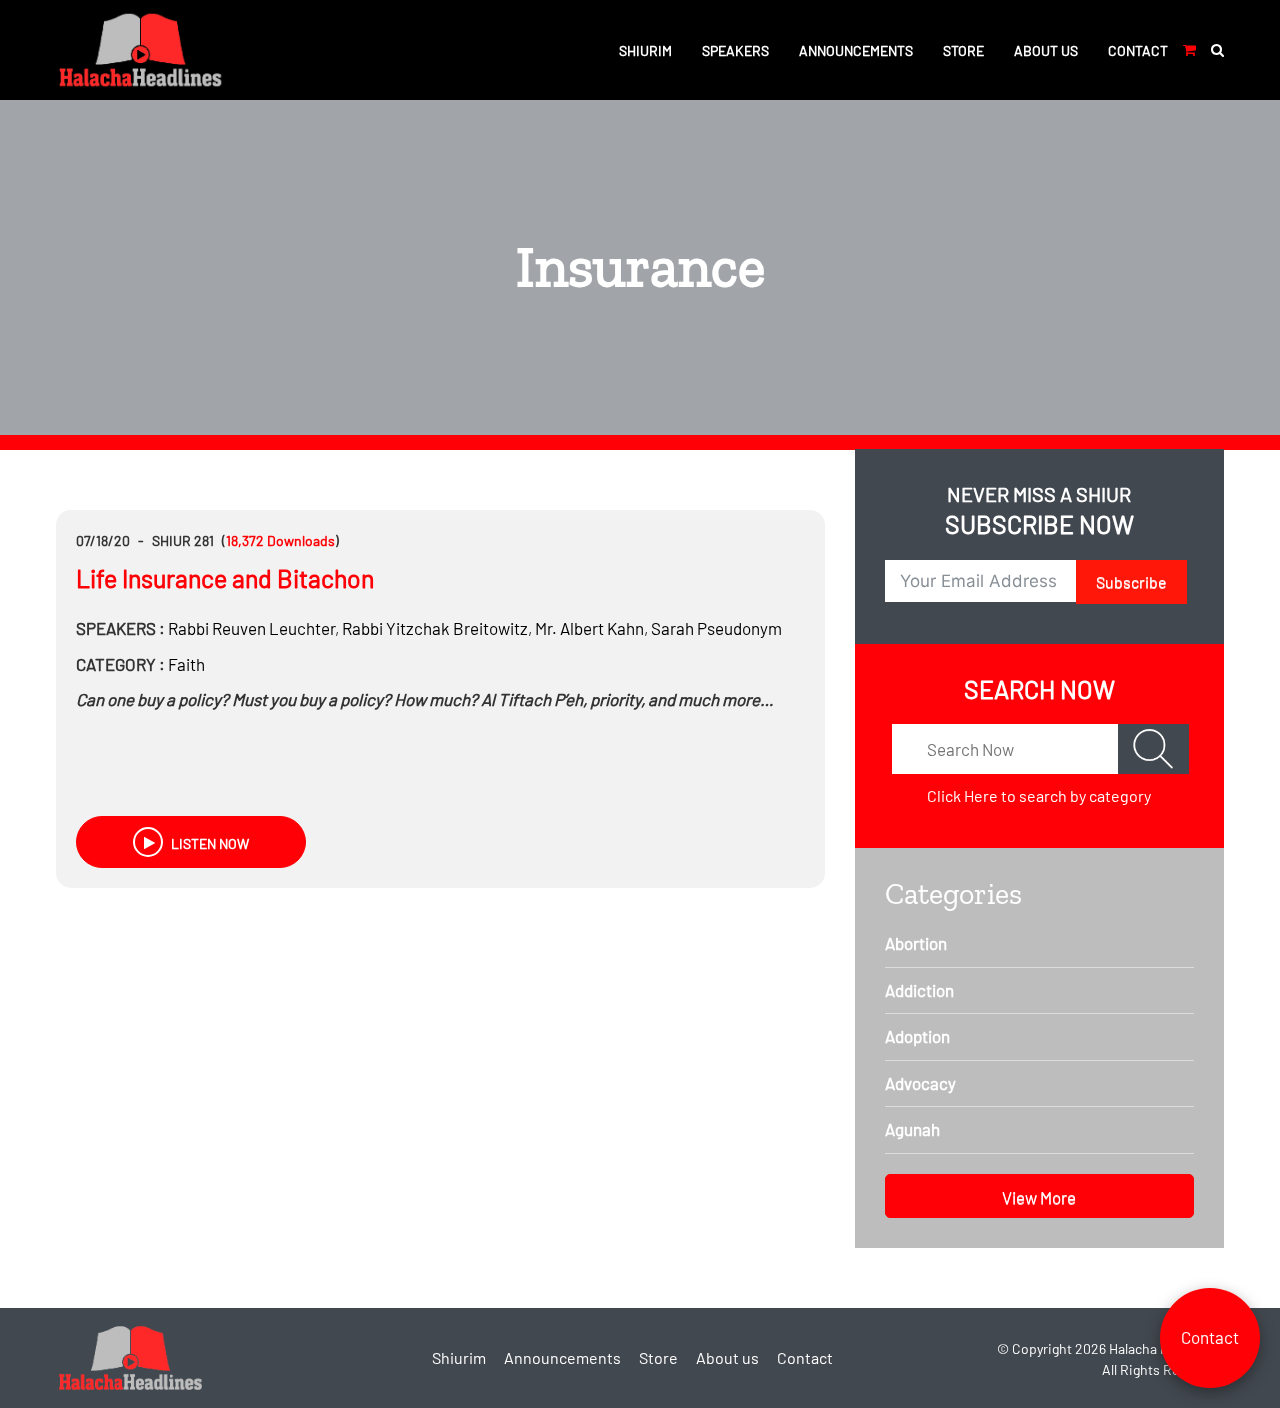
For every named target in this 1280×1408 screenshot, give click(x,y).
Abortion (916, 943)
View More (1039, 1197)
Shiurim (645, 50)
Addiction (919, 990)
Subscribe (1131, 581)
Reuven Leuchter (251, 628)
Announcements (856, 50)
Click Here (962, 795)
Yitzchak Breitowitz (435, 628)
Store (963, 50)
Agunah (912, 1129)
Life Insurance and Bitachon (225, 578)
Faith (186, 664)
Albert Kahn (589, 628)
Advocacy (920, 1083)
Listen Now (208, 843)
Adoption (917, 1036)
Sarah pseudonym (716, 628)
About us (1046, 50)
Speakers (735, 50)
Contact (1138, 50)
